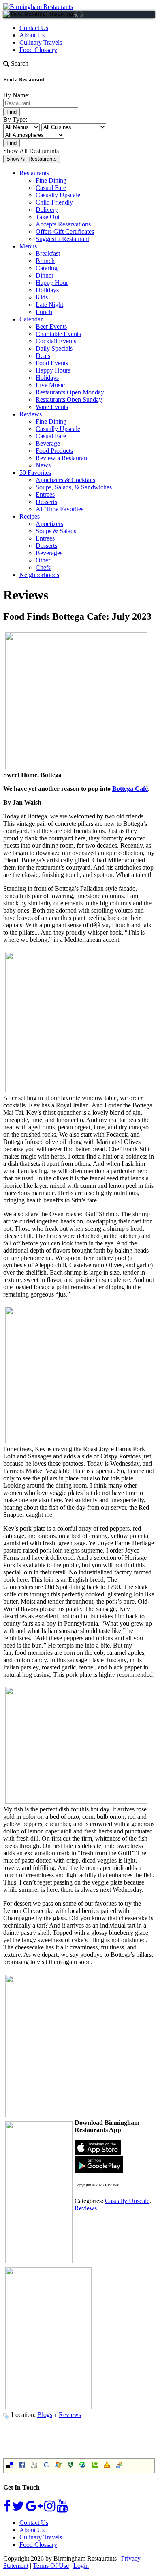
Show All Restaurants (31, 151)
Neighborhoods (39, 575)
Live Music (50, 385)
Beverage (48, 443)
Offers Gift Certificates (65, 232)
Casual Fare (51, 188)
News (43, 465)
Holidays (47, 290)
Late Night (49, 305)
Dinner (45, 275)
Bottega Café (130, 789)
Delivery (47, 210)
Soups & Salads (56, 531)
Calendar (31, 319)
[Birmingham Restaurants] (38, 7)
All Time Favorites (60, 509)
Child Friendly (54, 202)
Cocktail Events (56, 341)
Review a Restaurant (62, 458)
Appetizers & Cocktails (65, 480)
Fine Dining (51, 180)
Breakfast (48, 253)
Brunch (45, 261)
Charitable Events (58, 334)
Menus (28, 246)
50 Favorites (35, 473)
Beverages (49, 553)
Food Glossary (38, 50)
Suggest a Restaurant (62, 239)
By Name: (16, 95)
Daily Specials (54, 348)
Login (81, 2566)
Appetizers (49, 524)
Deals (43, 356)
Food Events (52, 363)
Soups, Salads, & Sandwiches (74, 487)
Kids (42, 297)
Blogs (45, 2415)
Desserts (46, 502)
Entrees (45, 494)
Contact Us (34, 28)
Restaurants (34, 173)
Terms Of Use (51, 2566)
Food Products (54, 451)
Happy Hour (52, 283)
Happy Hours (53, 370)
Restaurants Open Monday (70, 392)
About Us (32, 35)
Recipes (30, 516)
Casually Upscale (58, 195)
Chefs (43, 568)
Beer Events (51, 326)
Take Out (48, 217)
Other (43, 560)
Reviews (31, 414)
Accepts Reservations (63, 224)
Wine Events (52, 407)
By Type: (15, 120)
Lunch (44, 312)
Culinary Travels (41, 42)
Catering (47, 268)
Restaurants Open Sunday (69, 400)
